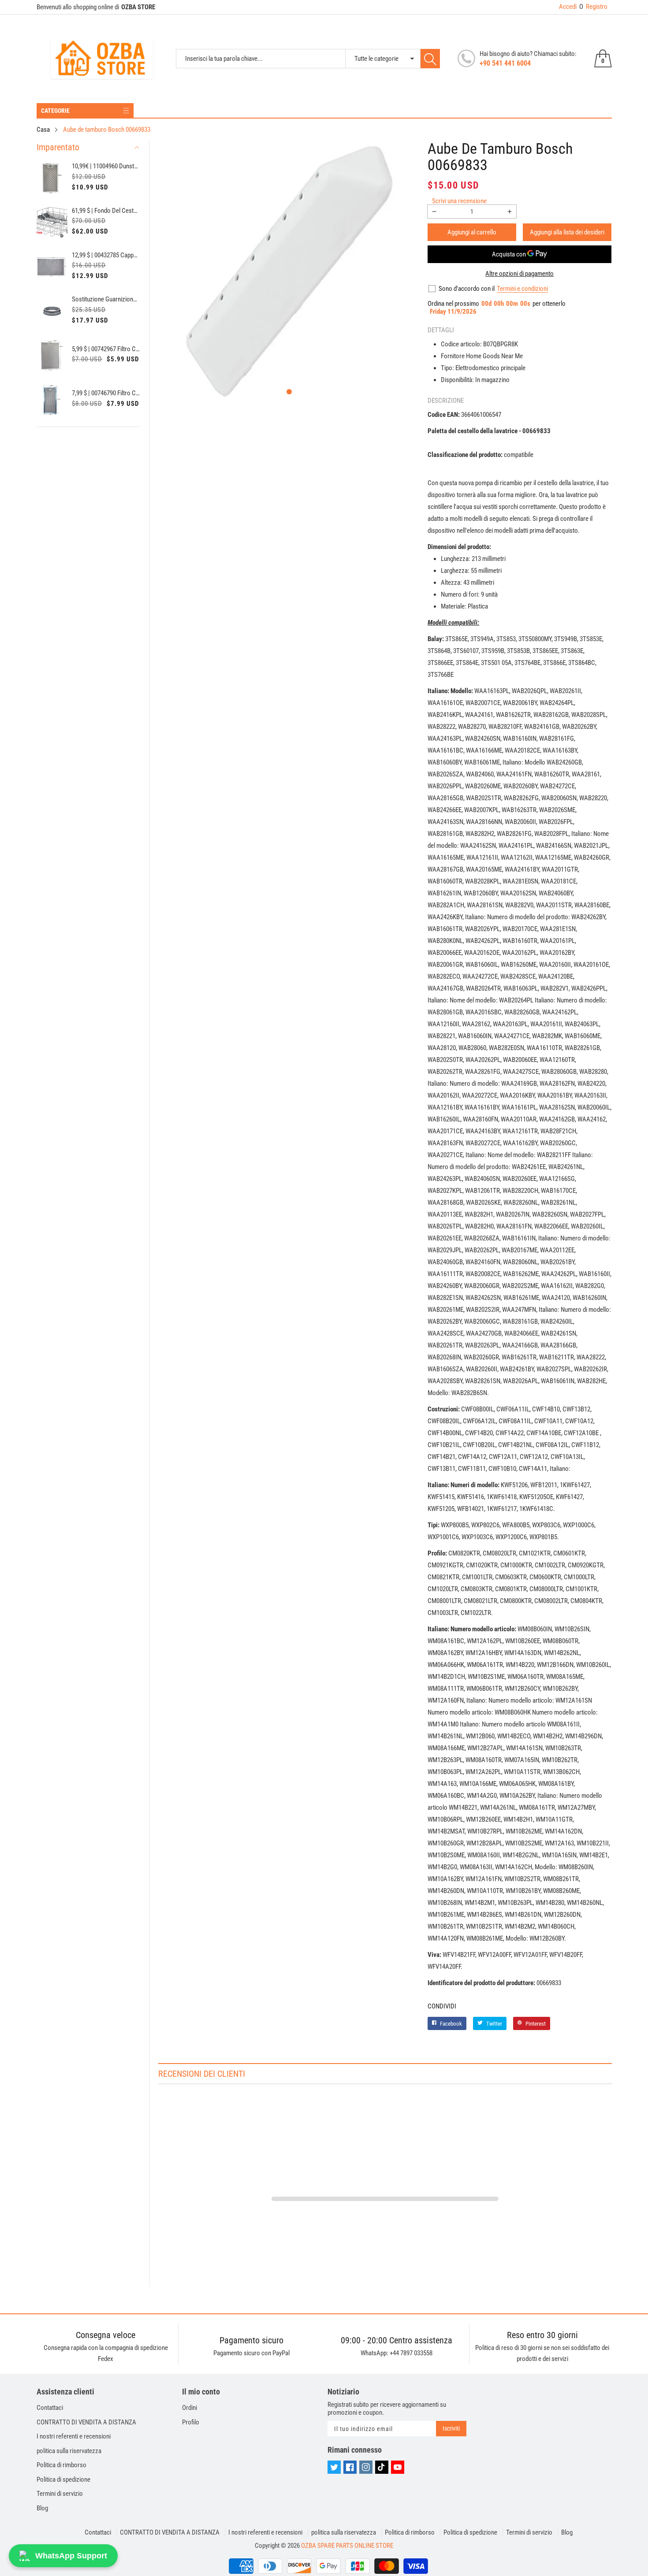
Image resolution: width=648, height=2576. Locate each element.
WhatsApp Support (71, 2556)
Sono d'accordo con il (467, 289)
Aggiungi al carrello (472, 232)
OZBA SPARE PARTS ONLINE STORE (347, 2546)
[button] (289, 392)
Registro (593, 7)
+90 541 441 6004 (505, 63)
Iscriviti (451, 2428)
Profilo (191, 2422)
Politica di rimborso (61, 2465)
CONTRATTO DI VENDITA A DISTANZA (86, 2422)
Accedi (568, 7)
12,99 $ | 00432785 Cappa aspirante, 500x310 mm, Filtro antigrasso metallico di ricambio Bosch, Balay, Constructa (106, 255)
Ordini (190, 2408)
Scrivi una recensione (459, 201)
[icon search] (430, 59)
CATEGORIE (55, 111)
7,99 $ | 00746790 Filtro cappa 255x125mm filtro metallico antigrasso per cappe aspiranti (106, 393)
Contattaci (50, 2408)
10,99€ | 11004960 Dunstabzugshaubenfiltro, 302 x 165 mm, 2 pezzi (106, 166)
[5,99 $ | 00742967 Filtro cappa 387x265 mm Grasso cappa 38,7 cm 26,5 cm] (52, 355)
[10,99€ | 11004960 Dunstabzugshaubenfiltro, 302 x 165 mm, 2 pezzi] (52, 178)
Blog (42, 2508)
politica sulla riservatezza (69, 2451)
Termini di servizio (60, 2494)
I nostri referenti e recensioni (74, 2436)
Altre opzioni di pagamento (520, 274)
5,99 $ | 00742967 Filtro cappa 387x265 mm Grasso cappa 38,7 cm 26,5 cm (106, 349)
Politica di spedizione (63, 2479)
